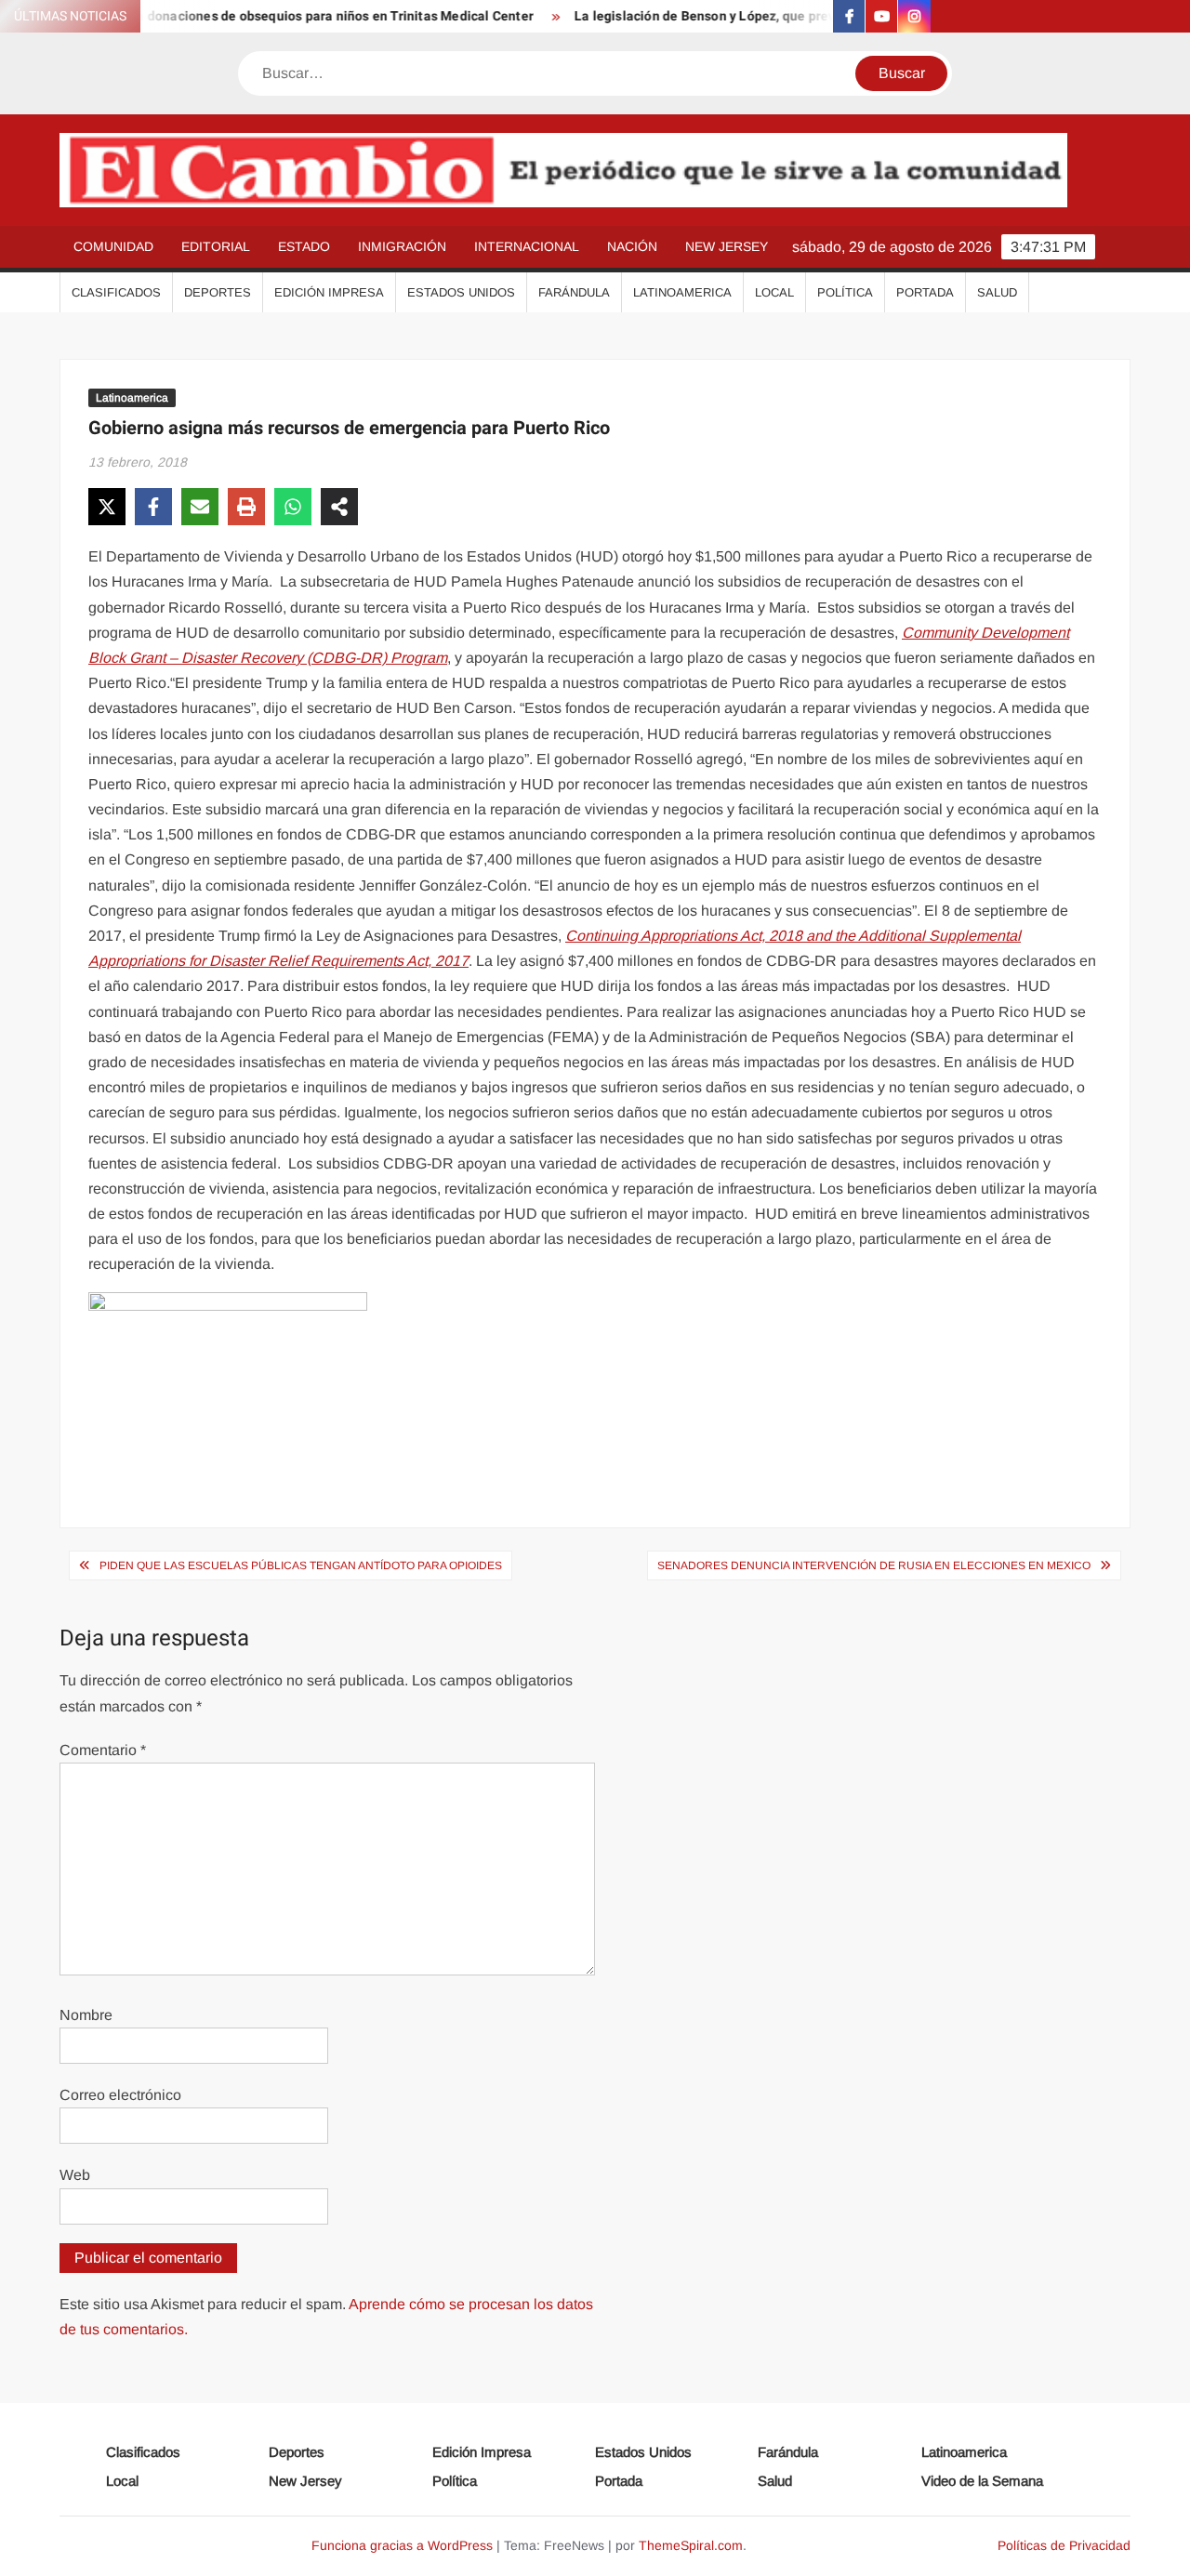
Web (75, 2175)
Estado (304, 246)
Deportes (218, 292)
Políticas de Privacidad (1064, 2545)
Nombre (86, 2015)
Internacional (527, 246)
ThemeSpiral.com (691, 2545)
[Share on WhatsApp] (293, 507)
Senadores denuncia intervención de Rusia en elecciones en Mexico (874, 1565)
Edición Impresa (329, 292)
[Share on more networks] (339, 507)
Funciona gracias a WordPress (402, 2545)
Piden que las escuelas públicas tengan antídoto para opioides (301, 1565)
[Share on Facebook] (153, 507)
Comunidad (113, 246)
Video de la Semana (982, 2481)
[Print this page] (246, 507)
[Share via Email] (200, 507)
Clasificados (116, 292)
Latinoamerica (682, 292)
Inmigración (402, 246)
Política (845, 292)
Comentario (103, 1750)
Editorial (216, 246)
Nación (632, 246)
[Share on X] (107, 507)
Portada (925, 292)
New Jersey (727, 246)
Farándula (574, 292)
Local (774, 292)
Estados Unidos (461, 292)
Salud (997, 292)
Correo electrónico (120, 2095)
